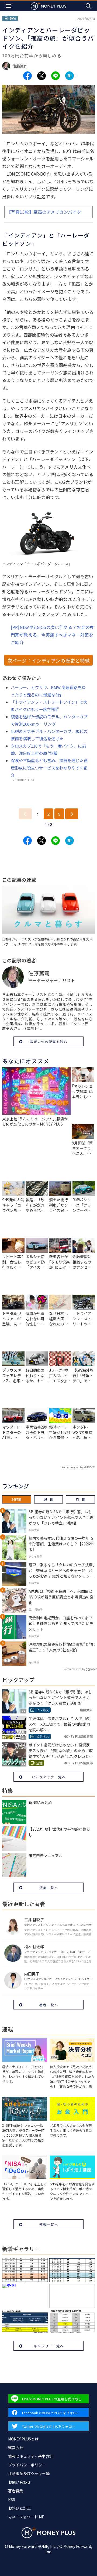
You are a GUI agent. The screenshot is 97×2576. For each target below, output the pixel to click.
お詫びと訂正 (19, 2508)
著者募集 (16, 2491)
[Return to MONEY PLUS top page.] (48, 6)
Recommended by (72, 1467)
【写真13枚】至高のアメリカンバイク (44, 212)
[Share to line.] (56, 76)
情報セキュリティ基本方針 (31, 2456)
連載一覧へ (49, 2224)
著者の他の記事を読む (49, 1042)
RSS (12, 2499)
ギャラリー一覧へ (49, 2346)
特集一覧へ (49, 1888)
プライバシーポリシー (27, 2465)
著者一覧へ (49, 2005)
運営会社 (16, 2447)
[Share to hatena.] (70, 76)
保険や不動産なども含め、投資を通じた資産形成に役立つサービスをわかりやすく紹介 (49, 768)
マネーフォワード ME (26, 2517)
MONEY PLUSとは (23, 2439)
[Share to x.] (41, 76)
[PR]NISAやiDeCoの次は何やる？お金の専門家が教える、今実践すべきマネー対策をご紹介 (52, 635)
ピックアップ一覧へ (49, 1777)
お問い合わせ (19, 2482)
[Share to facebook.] (27, 76)
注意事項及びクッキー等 (29, 2473)
